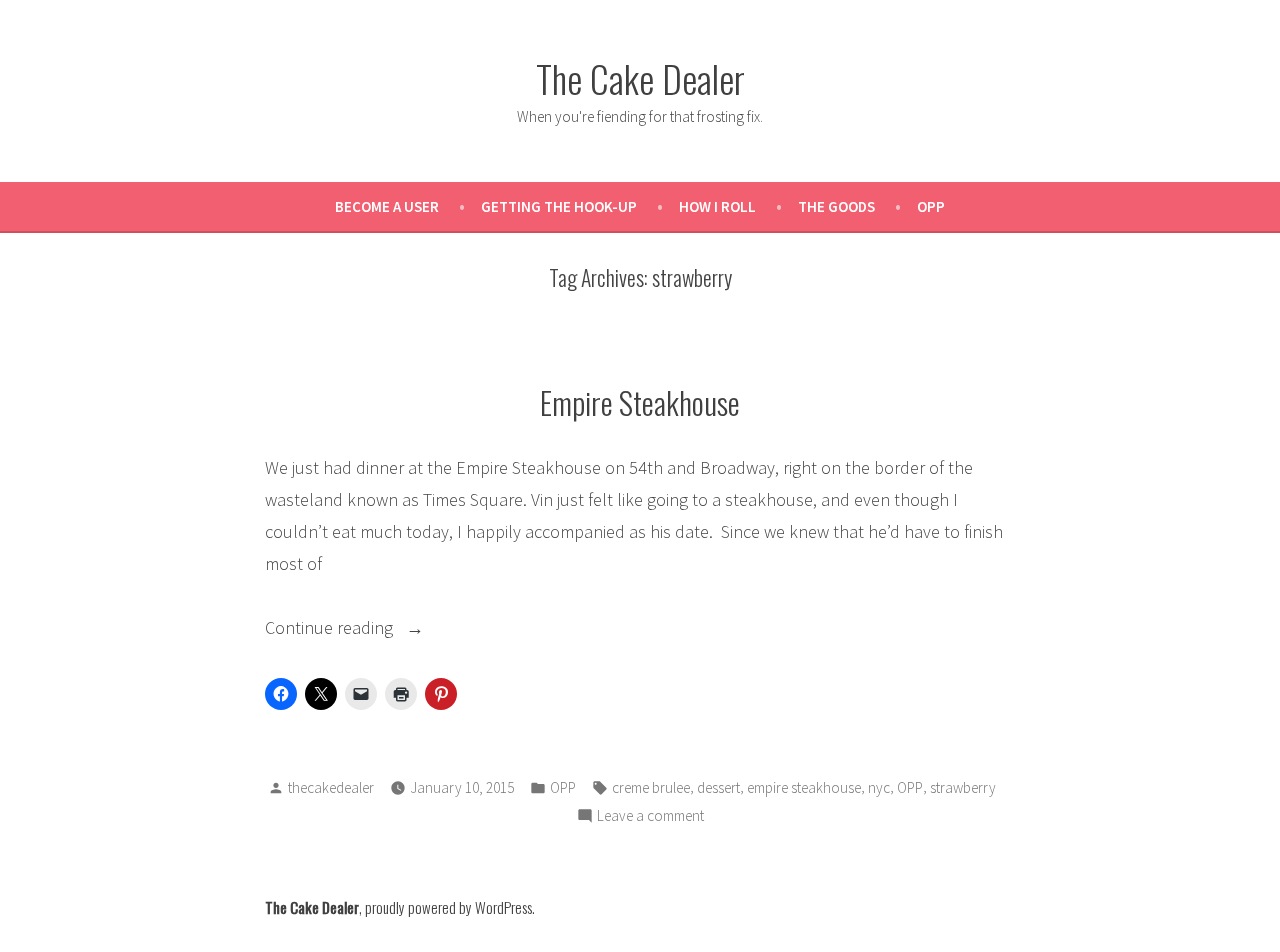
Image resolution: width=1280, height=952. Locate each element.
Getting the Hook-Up (559, 206)
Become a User (387, 206)
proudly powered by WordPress (448, 907)
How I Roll (717, 206)
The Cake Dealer (640, 78)
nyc (879, 787)
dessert (718, 787)
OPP (931, 206)
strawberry (963, 787)
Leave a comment (650, 817)
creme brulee (651, 787)
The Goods (836, 206)
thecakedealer (331, 787)
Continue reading (378, 629)
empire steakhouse (804, 787)
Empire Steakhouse (640, 402)
